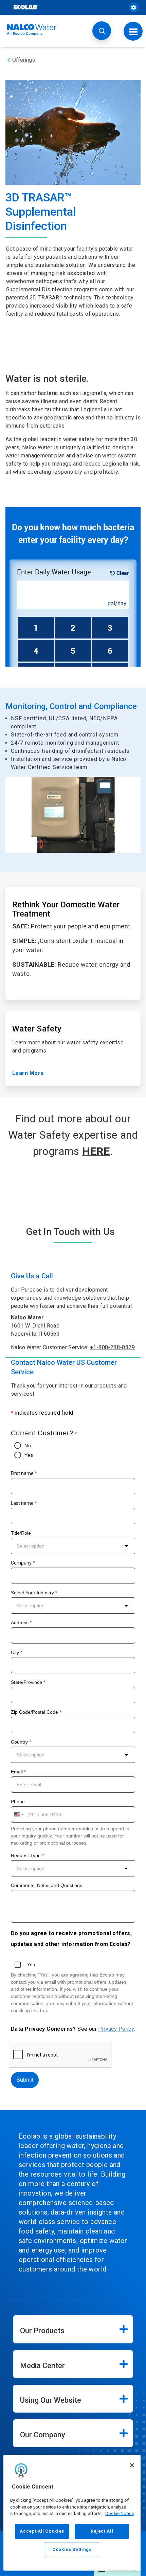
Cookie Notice (120, 2513)
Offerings (24, 60)
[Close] (132, 2465)
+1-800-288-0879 (112, 1347)
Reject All (102, 2531)
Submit (25, 2080)
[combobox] (73, 1546)
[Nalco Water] (32, 30)
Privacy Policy (116, 2029)
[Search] (102, 31)
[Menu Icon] (133, 31)
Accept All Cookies (42, 2531)
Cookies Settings (72, 2549)
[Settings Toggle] (134, 7)
